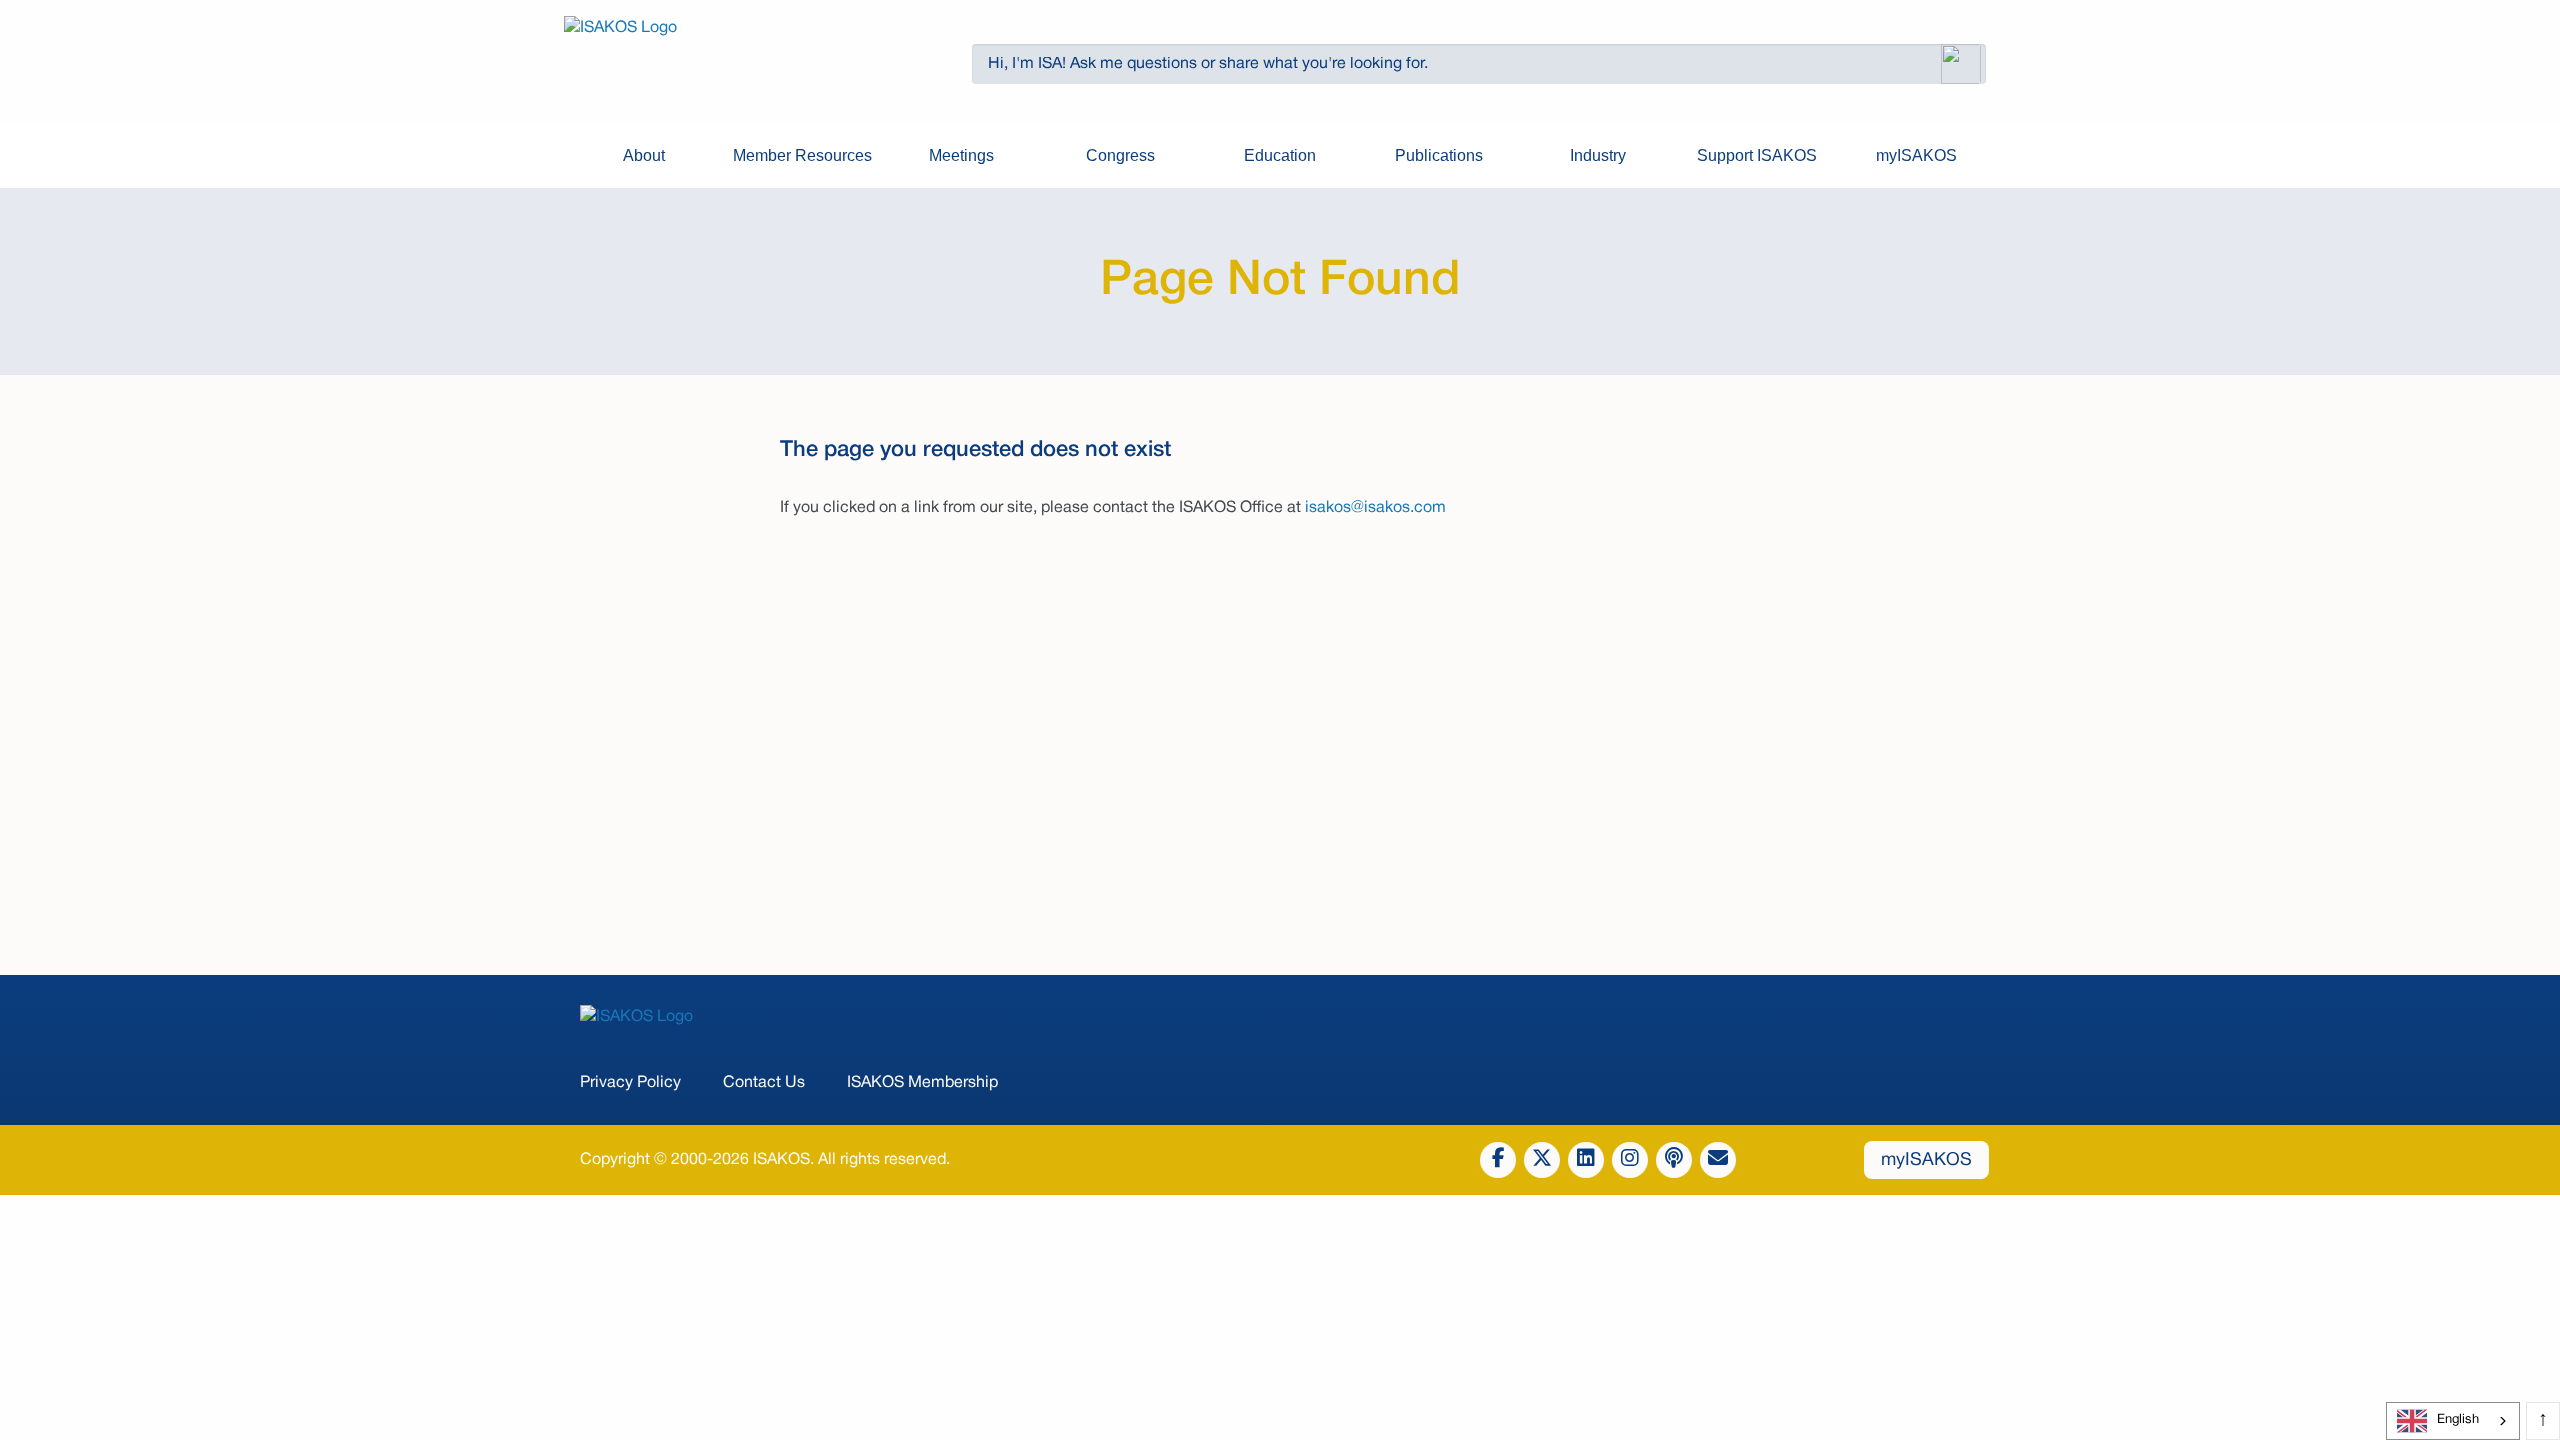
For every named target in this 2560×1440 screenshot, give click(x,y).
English (2458, 1420)
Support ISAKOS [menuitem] (1757, 155)
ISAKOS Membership (922, 1083)
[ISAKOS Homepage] (732, 64)
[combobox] (2453, 1421)
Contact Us (764, 1083)
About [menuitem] (644, 155)
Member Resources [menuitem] (802, 155)
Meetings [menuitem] (961, 155)
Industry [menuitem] (1598, 155)
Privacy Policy (630, 1083)
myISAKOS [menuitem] (1916, 155)
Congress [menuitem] (1120, 155)
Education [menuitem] (1280, 155)
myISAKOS (1926, 1160)
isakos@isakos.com (1375, 508)
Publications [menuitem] (1439, 155)
